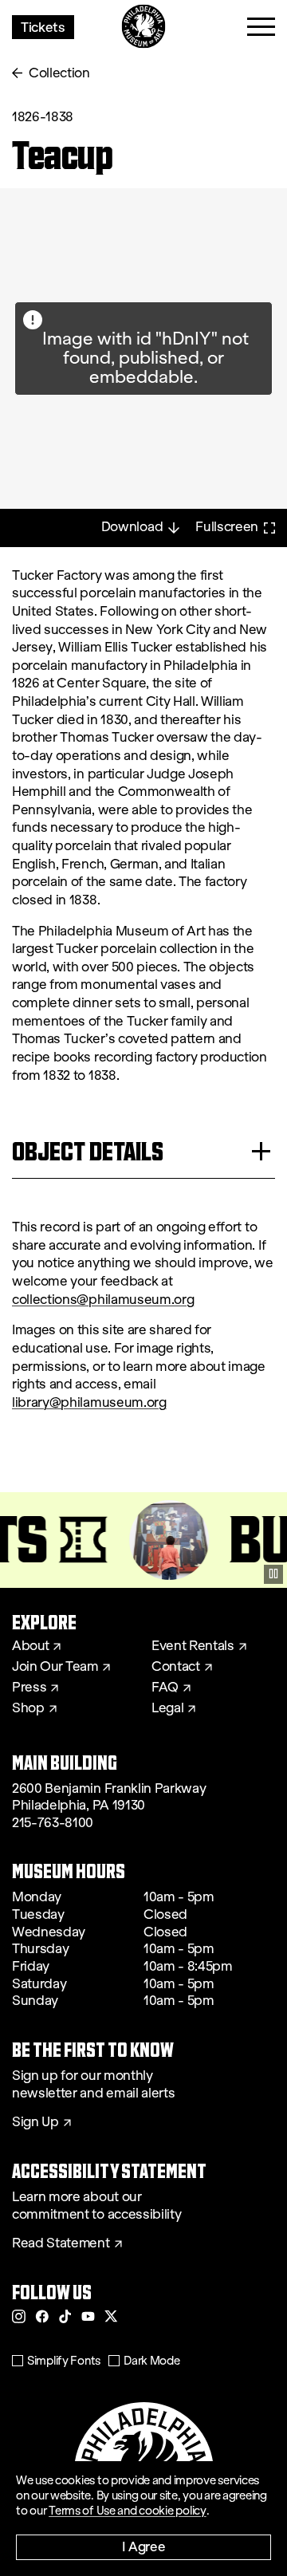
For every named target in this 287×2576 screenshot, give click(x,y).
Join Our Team (55, 1667)
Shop (28, 1708)
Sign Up (35, 2122)
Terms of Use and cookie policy (128, 2511)
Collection (59, 73)
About (30, 1646)
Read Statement (61, 2243)
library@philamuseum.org (89, 1402)
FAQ (165, 1688)
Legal (167, 1708)
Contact (176, 1667)
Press (29, 1688)
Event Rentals (193, 1646)
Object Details (88, 1151)
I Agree (144, 2546)
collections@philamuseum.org (103, 1300)
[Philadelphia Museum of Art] (144, 27)
